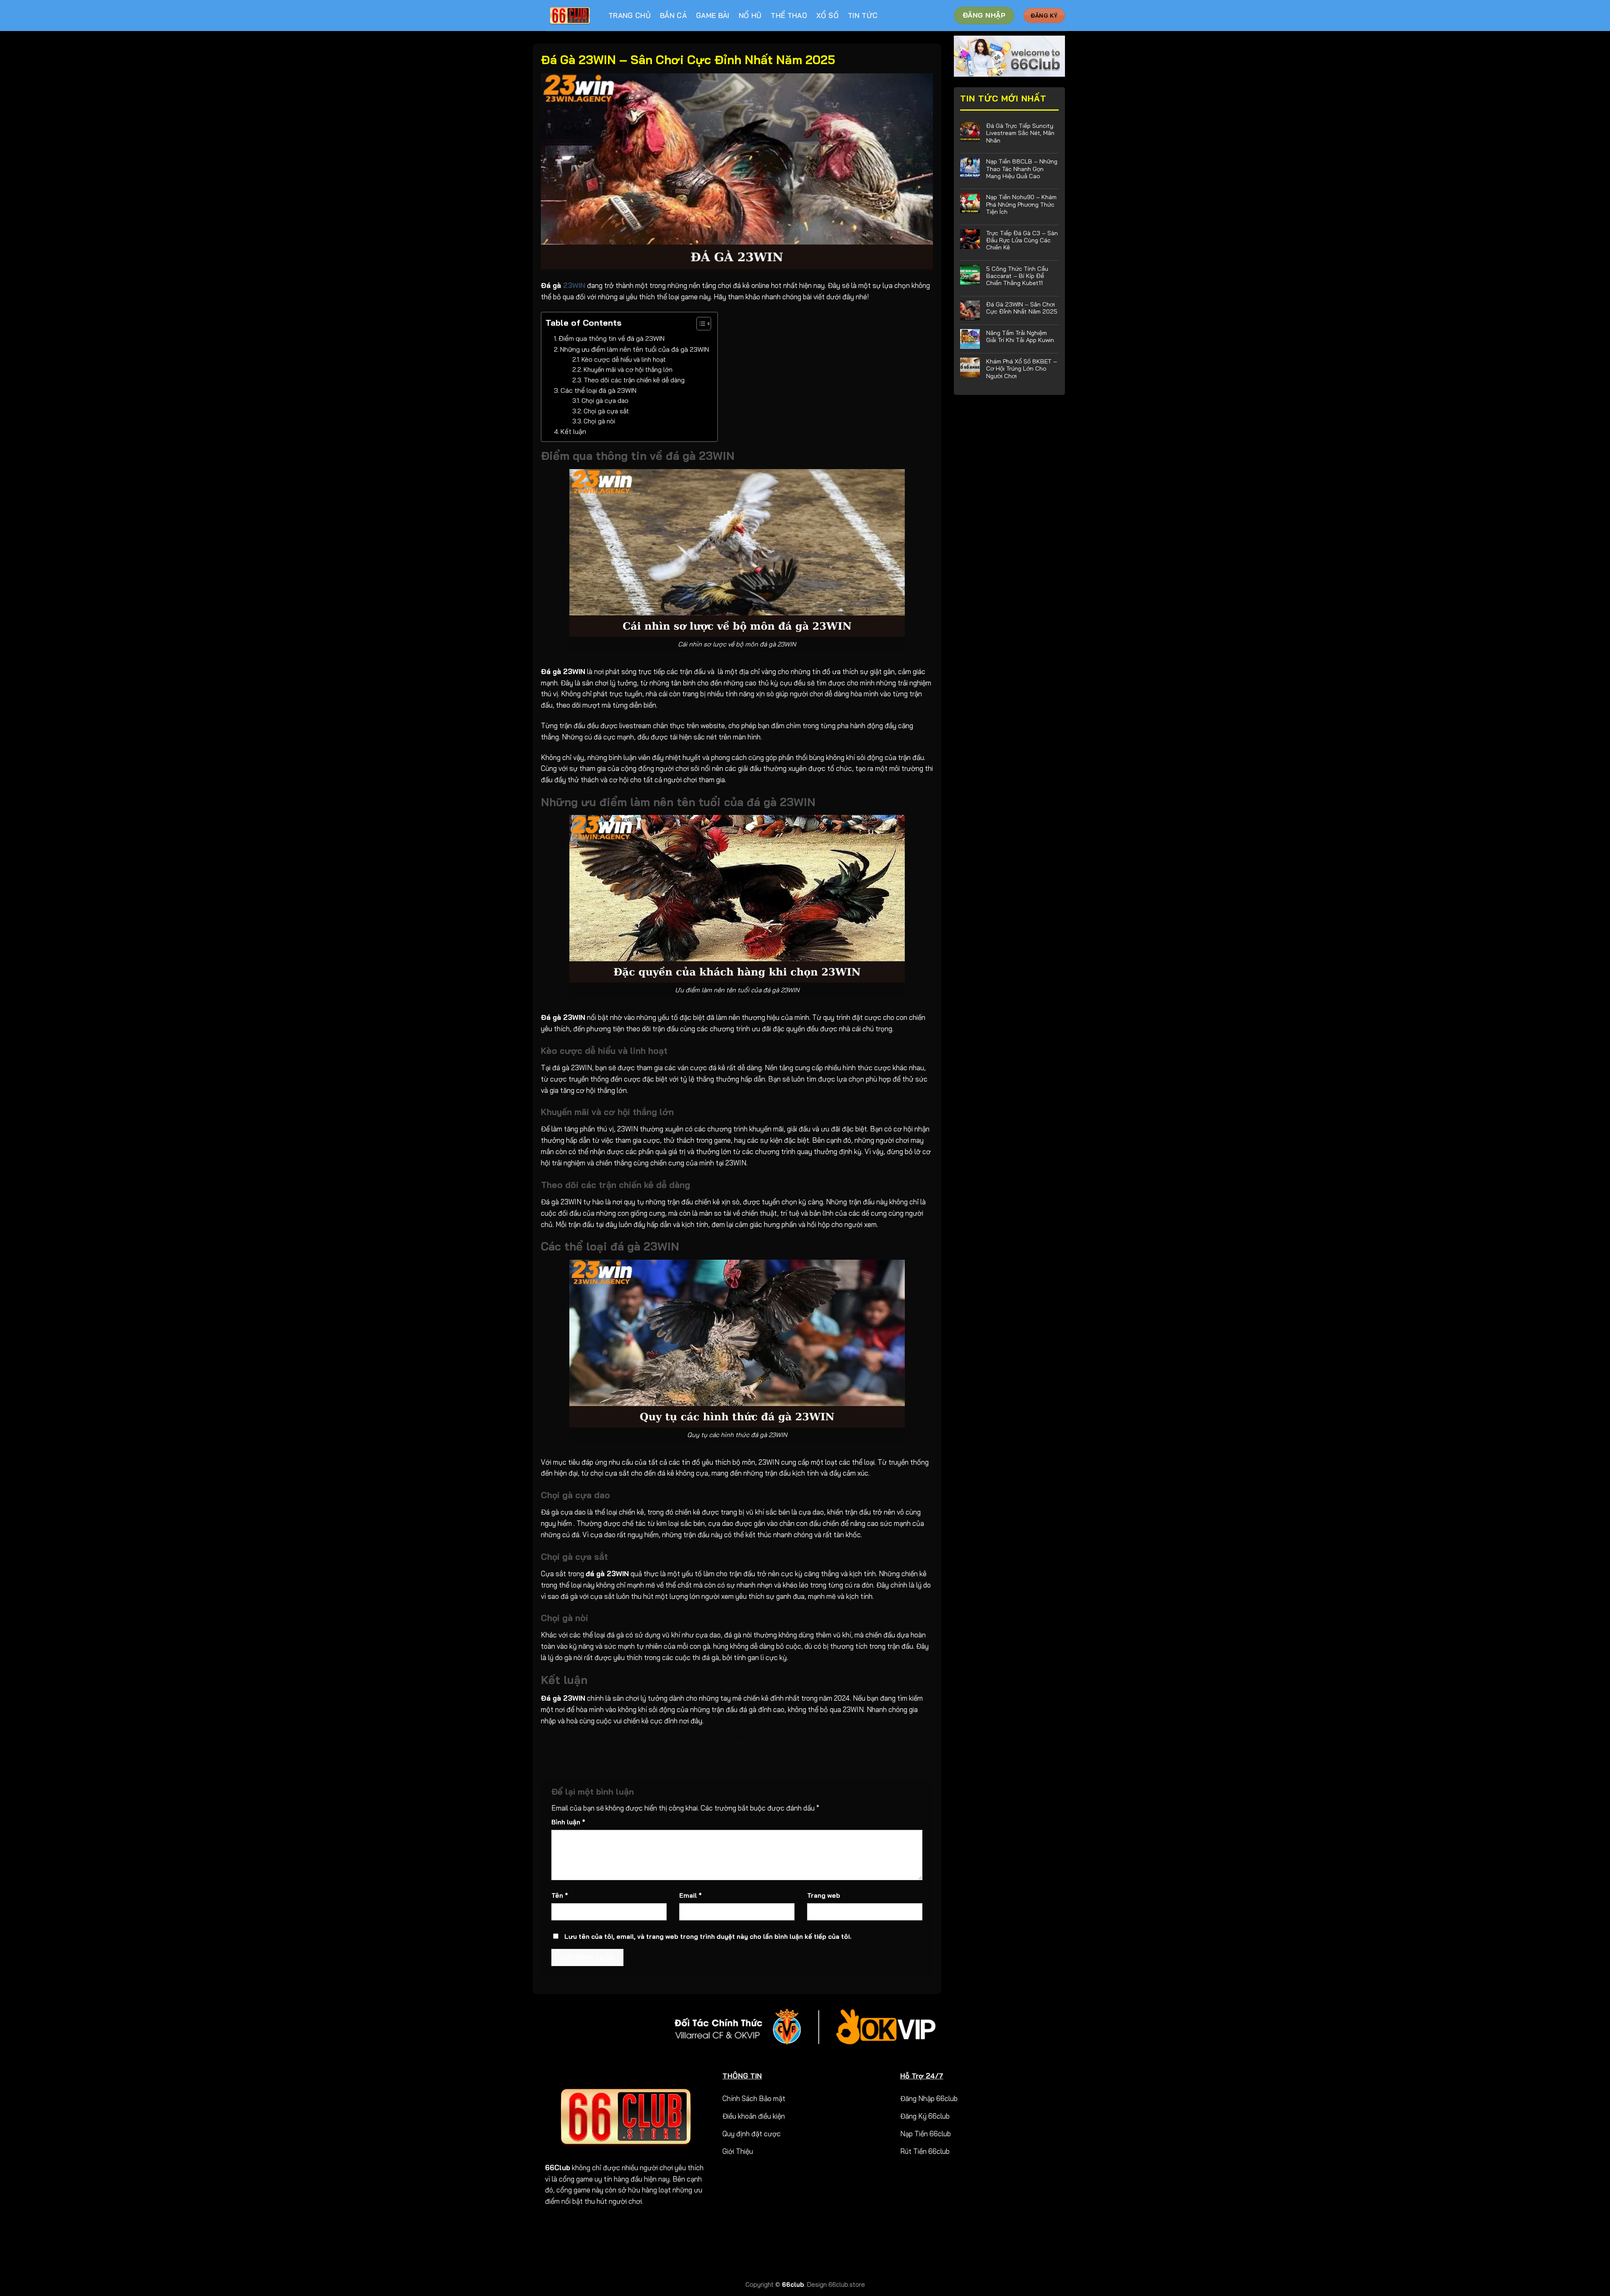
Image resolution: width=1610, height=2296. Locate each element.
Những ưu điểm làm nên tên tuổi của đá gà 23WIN (635, 349)
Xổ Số (827, 15)
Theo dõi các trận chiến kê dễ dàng (634, 380)
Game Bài (713, 15)
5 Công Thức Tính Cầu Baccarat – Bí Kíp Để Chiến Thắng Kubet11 (1017, 276)
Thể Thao (789, 15)
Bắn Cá (673, 15)
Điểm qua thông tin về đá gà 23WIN (612, 338)
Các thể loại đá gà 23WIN (599, 390)
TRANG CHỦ (630, 15)
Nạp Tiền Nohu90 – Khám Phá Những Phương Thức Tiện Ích (1021, 204)
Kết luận (573, 431)
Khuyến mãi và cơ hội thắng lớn (628, 370)
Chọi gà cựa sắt (606, 411)
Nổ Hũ (750, 15)
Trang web (824, 1895)
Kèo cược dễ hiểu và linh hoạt (624, 359)
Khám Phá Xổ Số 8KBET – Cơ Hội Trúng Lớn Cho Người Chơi (1022, 368)
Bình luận (568, 1822)
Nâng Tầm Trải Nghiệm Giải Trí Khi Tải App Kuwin (1020, 336)
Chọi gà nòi (599, 421)
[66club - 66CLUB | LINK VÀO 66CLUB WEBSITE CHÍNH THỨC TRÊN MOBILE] (570, 16)
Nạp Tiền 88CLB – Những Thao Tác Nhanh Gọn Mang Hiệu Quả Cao (1022, 169)
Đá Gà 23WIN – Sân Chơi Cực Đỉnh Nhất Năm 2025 (1022, 308)
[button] (700, 325)
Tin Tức (863, 15)
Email (691, 1895)
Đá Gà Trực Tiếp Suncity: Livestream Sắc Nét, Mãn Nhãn (1020, 133)
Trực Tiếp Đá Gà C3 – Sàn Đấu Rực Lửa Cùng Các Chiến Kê (1022, 240)
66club (793, 2284)
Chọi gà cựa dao (605, 401)
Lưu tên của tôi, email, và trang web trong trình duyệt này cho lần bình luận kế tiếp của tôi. (708, 1937)
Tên (560, 1895)
